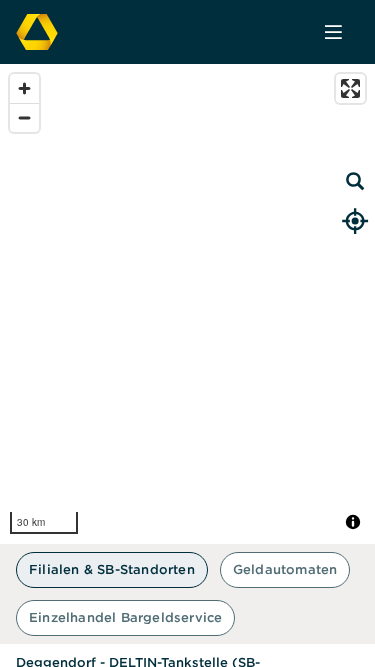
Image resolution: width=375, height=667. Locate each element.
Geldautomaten (285, 569)
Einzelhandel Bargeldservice (125, 617)
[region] (187, 304)
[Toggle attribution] (353, 522)
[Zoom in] (24, 88)
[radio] (112, 570)
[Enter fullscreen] (350, 88)
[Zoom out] (24, 117)
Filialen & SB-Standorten (112, 569)
